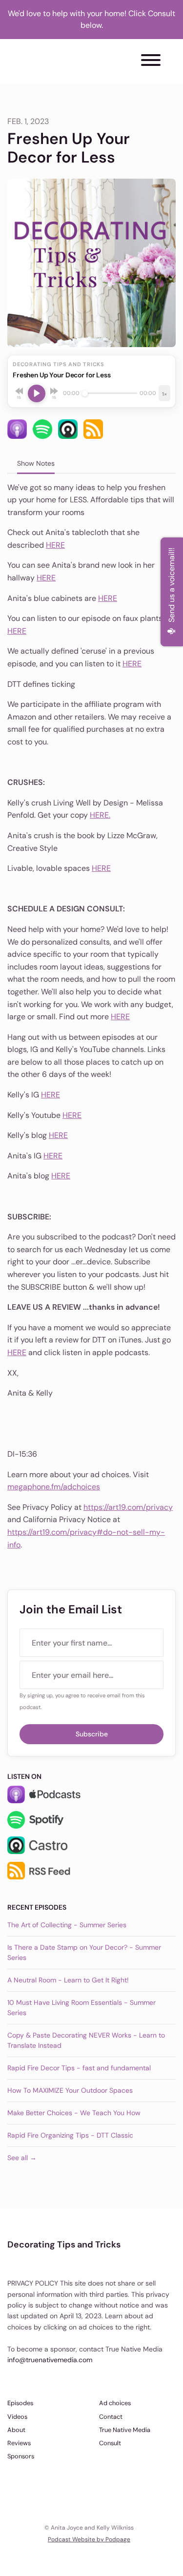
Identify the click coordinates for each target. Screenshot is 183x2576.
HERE (55, 545)
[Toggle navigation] (151, 62)
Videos (17, 2417)
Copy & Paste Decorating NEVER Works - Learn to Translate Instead (86, 2040)
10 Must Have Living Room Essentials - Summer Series (81, 2008)
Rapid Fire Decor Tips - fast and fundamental (79, 2068)
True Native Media (125, 2430)
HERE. (100, 815)
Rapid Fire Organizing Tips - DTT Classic (70, 2135)
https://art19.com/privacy (128, 1507)
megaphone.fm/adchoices (54, 1487)
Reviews (19, 2443)
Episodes (20, 2403)
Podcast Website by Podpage (89, 2539)
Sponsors (21, 2456)
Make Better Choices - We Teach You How (74, 2113)
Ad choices (115, 2403)
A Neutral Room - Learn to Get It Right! (68, 1980)
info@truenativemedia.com (50, 2360)
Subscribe (92, 1734)
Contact (111, 2417)
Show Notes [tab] (36, 463)
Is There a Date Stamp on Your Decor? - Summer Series (84, 1952)
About (16, 2430)
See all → (22, 2158)
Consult (110, 2443)
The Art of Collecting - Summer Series (67, 1925)
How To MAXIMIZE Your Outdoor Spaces (70, 2090)
